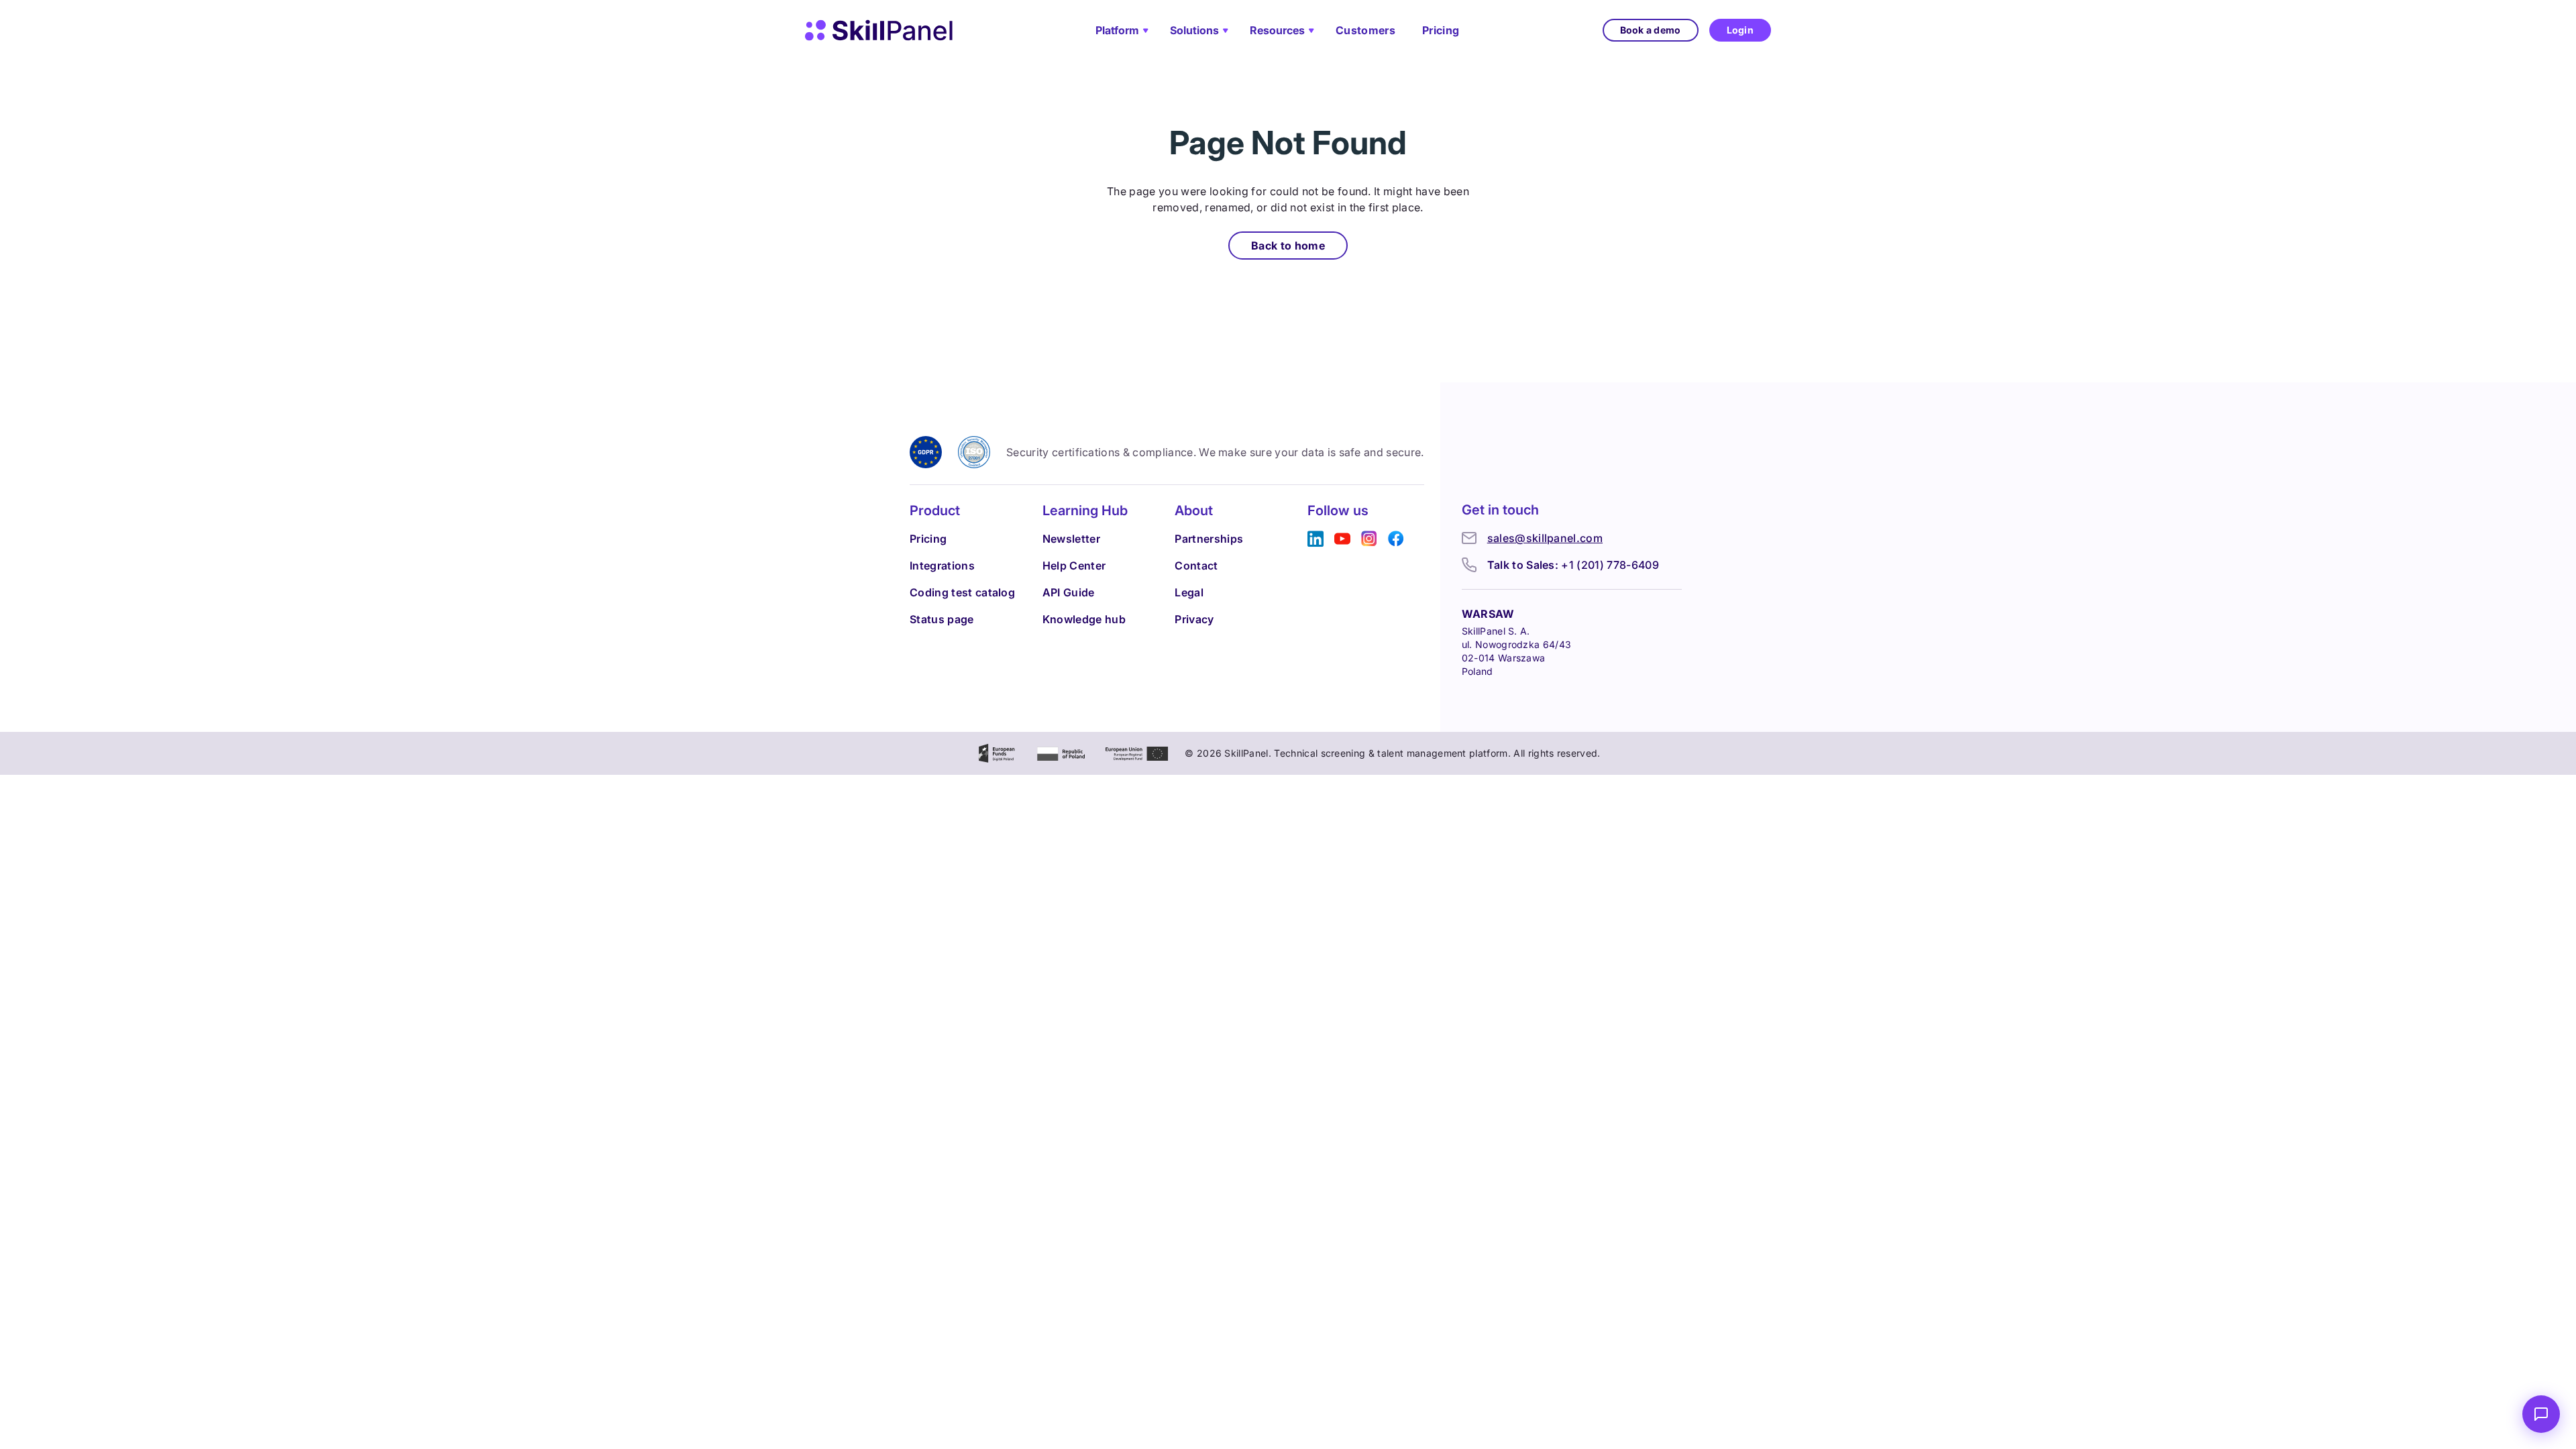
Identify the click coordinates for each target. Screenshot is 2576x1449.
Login (1740, 30)
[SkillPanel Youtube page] (1342, 539)
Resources (1277, 30)
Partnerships (1209, 539)
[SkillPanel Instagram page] (1369, 539)
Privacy (1194, 619)
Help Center (1074, 566)
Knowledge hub (1084, 619)
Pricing (1441, 30)
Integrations (942, 566)
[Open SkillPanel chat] (2541, 1414)
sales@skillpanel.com (1545, 538)
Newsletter (1071, 539)
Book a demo (1651, 30)
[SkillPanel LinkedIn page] (1316, 539)
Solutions (1194, 30)
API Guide (1069, 592)
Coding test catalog (962, 592)
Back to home (1288, 246)
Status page (942, 619)
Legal (1189, 592)
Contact (1196, 566)
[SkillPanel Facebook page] (1396, 539)
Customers (1365, 30)
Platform (1117, 30)
